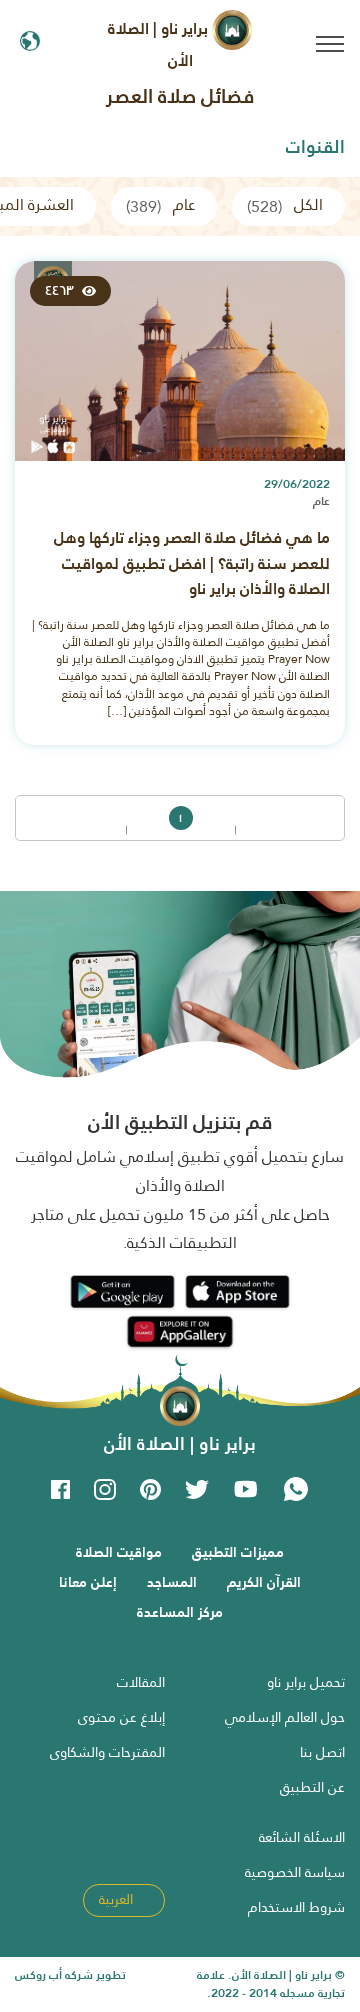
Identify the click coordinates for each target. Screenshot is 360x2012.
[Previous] (227, 818)
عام (184, 204)
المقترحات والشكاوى (107, 1752)
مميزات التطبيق (238, 1552)
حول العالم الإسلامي (285, 1717)
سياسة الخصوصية (295, 1872)
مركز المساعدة (180, 1612)
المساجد (172, 1582)
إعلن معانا (88, 1582)
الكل (308, 204)
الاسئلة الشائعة (302, 1837)
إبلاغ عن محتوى (121, 1717)
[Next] (158, 818)
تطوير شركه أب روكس (70, 1975)
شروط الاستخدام (296, 1907)
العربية (118, 1899)
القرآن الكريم (264, 1582)
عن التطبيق (312, 1787)
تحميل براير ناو (306, 1682)
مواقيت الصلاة (119, 1552)
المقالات (141, 1682)
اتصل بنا (322, 1752)
